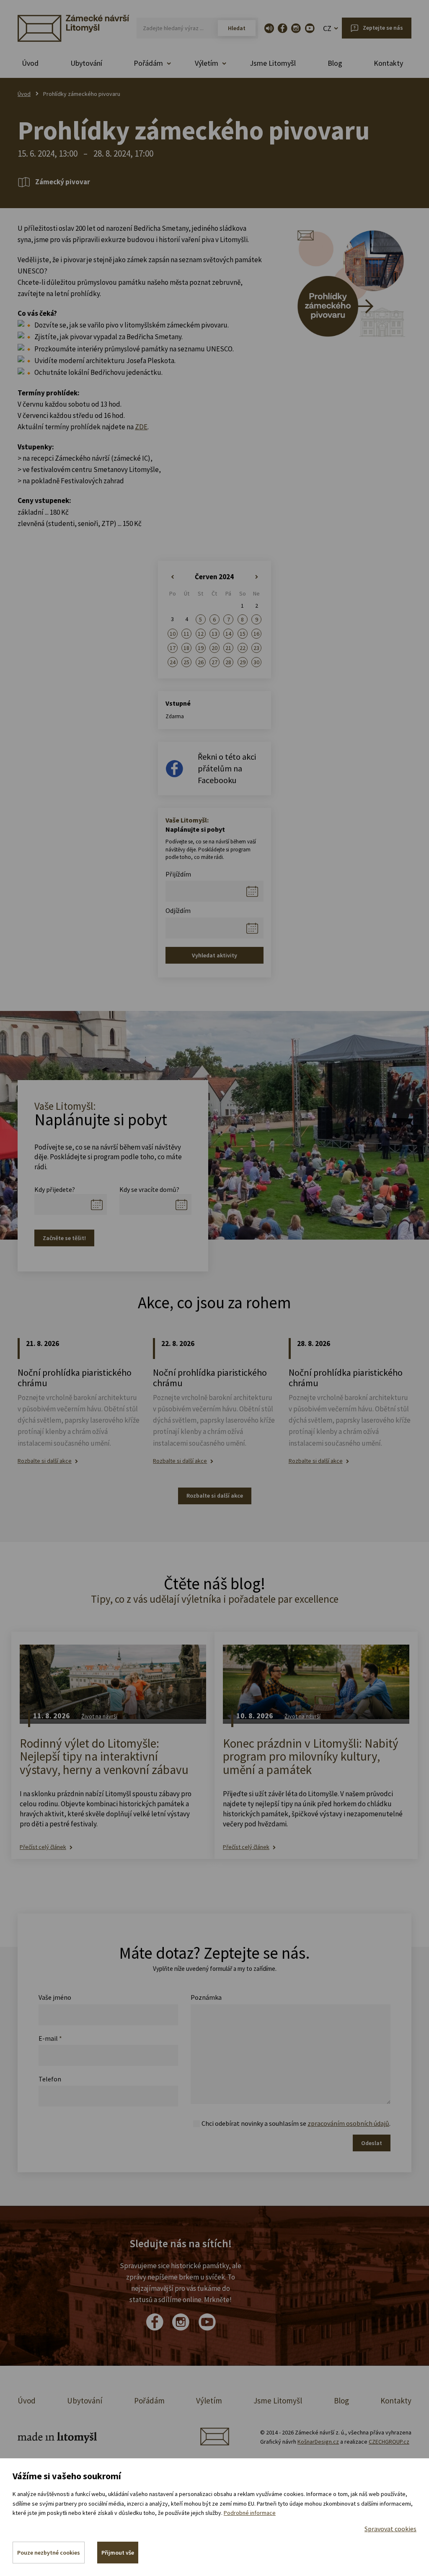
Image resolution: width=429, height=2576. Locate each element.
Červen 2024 (214, 577)
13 (214, 634)
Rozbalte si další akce (45, 1461)
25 (186, 662)
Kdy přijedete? (55, 1189)
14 (228, 634)
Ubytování (86, 63)
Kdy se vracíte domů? (149, 1189)
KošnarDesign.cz (318, 2442)
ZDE (141, 427)
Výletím (209, 2401)
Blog (335, 63)
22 (243, 648)
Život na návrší (99, 1716)
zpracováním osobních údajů (348, 2123)
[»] (257, 577)
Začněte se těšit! (64, 1238)
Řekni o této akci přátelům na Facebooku (227, 768)
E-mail (50, 2038)
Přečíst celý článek (43, 1847)
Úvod (30, 63)
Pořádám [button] (148, 63)
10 (173, 634)
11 (186, 634)
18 (186, 648)
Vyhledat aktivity (214, 955)
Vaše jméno (55, 1997)
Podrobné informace (250, 2513)
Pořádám (149, 2401)
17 (173, 648)
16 (256, 634)
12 (201, 634)
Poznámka (206, 1997)
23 (256, 648)
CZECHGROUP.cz (389, 2442)
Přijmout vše (118, 2553)
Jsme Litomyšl (273, 63)
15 (243, 634)
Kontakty (388, 63)
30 (256, 662)
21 (228, 648)
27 (214, 662)
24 (173, 662)
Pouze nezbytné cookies (49, 2553)
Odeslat (372, 2143)
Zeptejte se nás (383, 28)
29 (243, 662)
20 (214, 648)
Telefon (50, 2079)
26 (201, 662)
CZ (327, 28)
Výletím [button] (207, 63)
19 (201, 648)
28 (228, 662)
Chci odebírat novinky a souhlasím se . (296, 2123)
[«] (172, 577)
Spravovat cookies (390, 2529)
